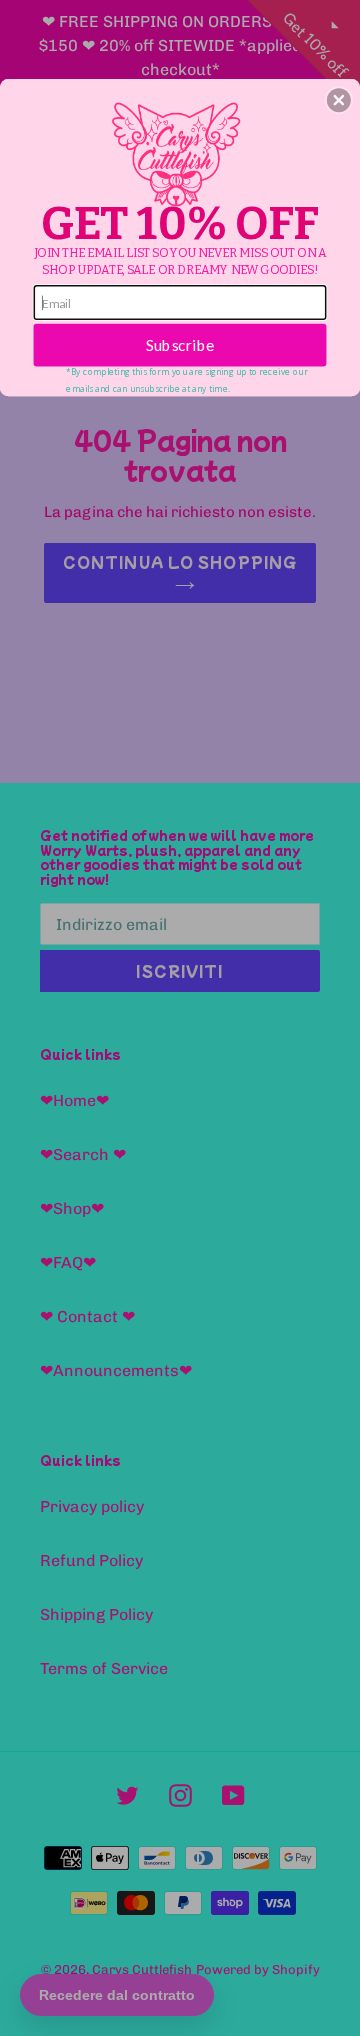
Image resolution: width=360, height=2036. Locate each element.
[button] (339, 100)
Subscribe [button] (180, 345)
